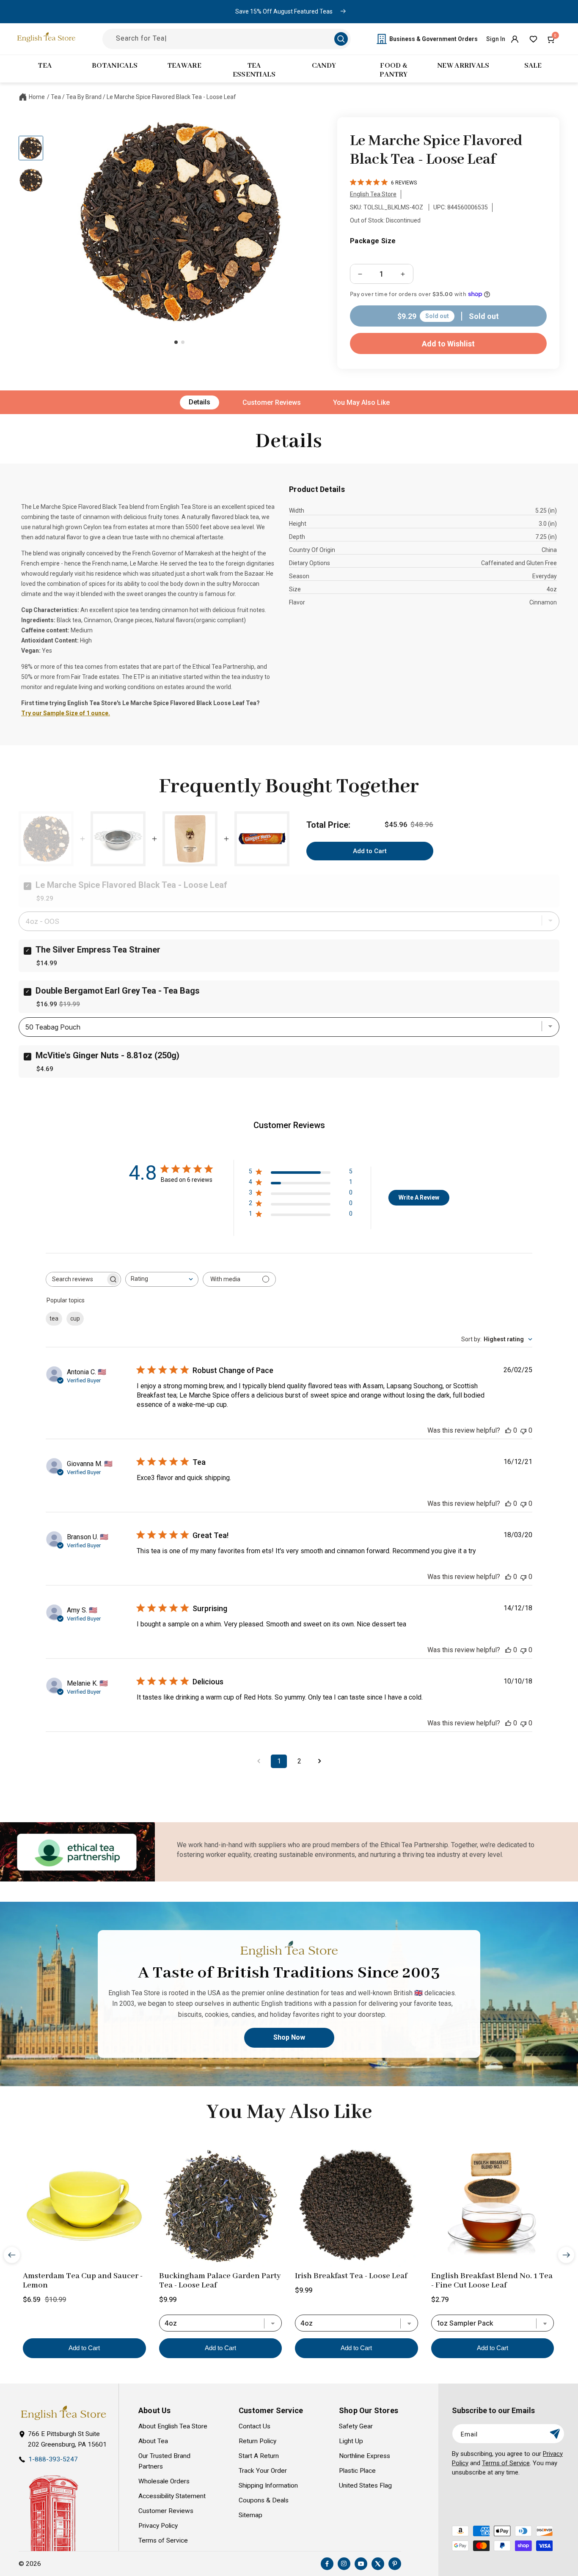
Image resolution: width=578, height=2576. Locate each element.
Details (200, 402)
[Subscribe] (555, 2434)
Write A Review (419, 1197)
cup (75, 1319)
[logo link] (63, 2413)
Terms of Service (163, 2540)
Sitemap (250, 2515)
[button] (552, 39)
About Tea (153, 2441)
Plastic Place (357, 2471)
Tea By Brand (84, 97)
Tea (56, 97)
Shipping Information (268, 2485)
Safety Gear (356, 2426)
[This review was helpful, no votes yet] (508, 1430)
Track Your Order (263, 2471)
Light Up (351, 2441)
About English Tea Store (173, 2426)
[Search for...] (341, 39)
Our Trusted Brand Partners (164, 2461)
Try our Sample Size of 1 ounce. (66, 713)
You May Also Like (361, 402)
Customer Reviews (272, 402)
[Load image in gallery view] (31, 148)
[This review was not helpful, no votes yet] (523, 1430)
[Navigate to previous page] (259, 1761)
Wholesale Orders (164, 2481)
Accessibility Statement (172, 2496)
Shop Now (289, 2037)
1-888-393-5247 (53, 2459)
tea (54, 1319)
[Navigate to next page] (319, 1761)
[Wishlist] (533, 39)
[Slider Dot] (176, 342)
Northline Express (365, 2456)
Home (37, 97)
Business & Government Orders (433, 39)
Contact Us (255, 2426)
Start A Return (259, 2456)
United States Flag (365, 2485)
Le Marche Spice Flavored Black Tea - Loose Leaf (171, 97)
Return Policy (257, 2441)
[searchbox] (76, 1279)
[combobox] (162, 1279)
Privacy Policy (158, 2526)
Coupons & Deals (264, 2500)
